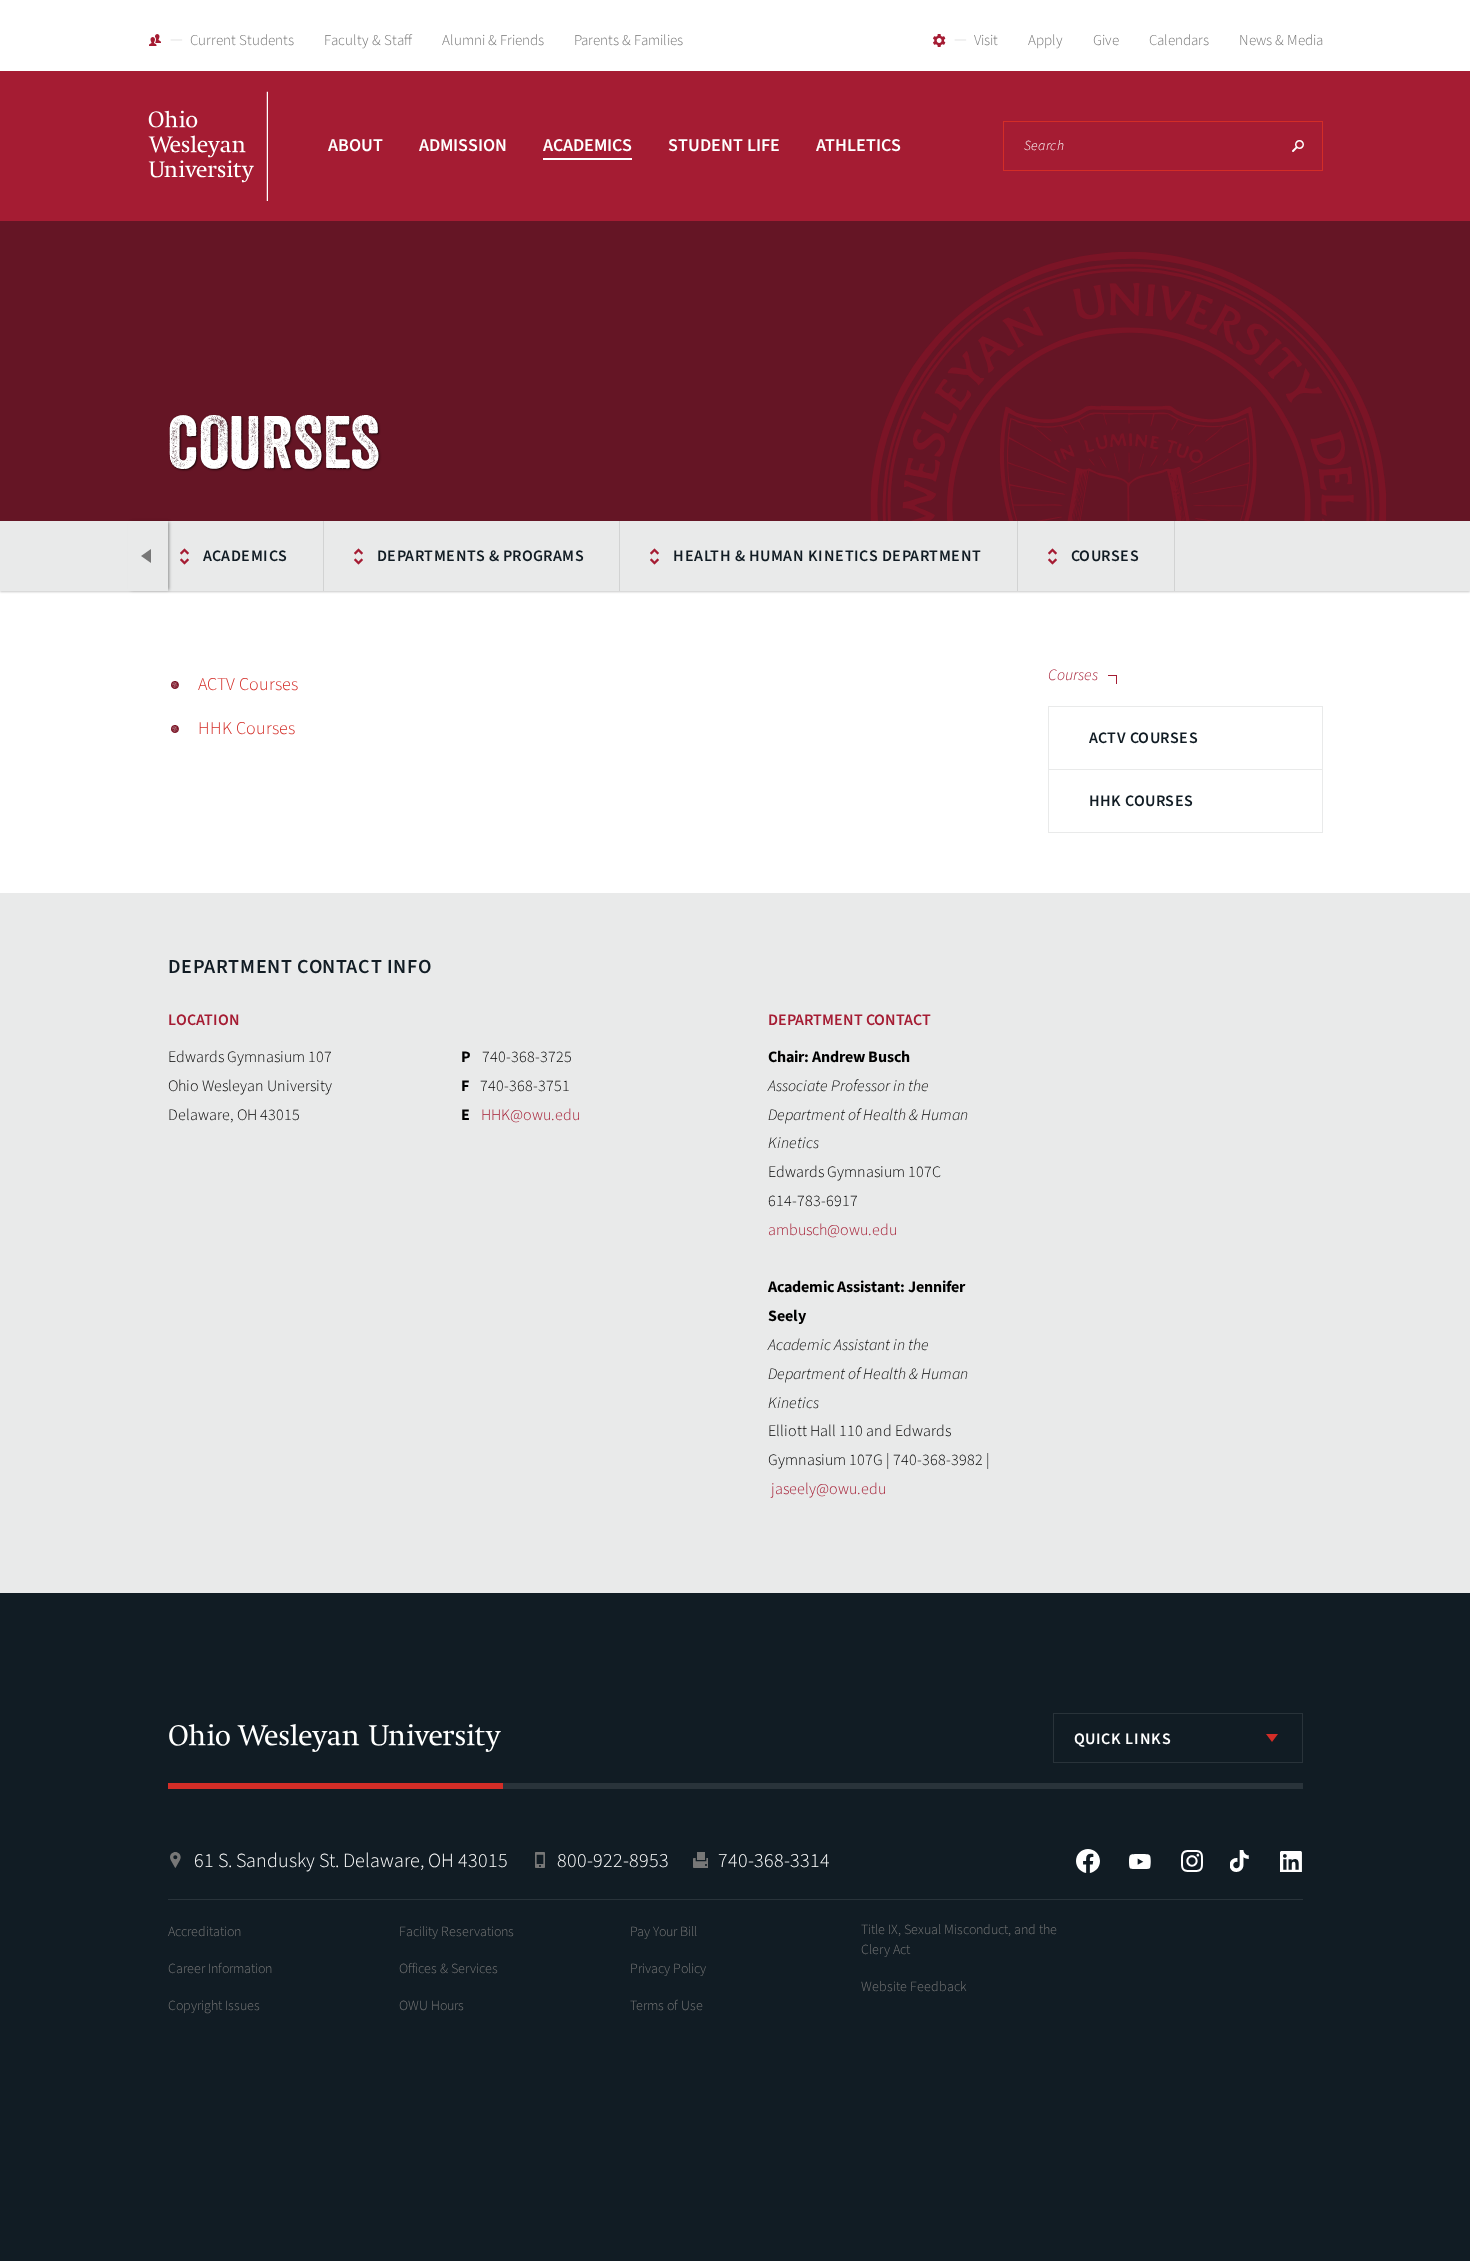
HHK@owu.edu (530, 1115)
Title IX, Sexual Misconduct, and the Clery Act (959, 1940)
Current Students (242, 40)
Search (1298, 146)
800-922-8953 (613, 1861)
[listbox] (1178, 1738)
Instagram (1192, 1861)
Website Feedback (914, 1987)
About (355, 145)
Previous (148, 556)
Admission (463, 145)
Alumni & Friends (493, 40)
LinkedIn (1291, 1861)
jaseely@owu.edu (828, 1489)
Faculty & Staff (368, 40)
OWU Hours (431, 2006)
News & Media (1281, 40)
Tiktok (1239, 1861)
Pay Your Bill (663, 1932)
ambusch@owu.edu (832, 1230)
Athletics (858, 145)
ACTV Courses (1144, 738)
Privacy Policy (668, 1969)
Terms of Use (666, 2006)
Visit (986, 40)
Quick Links (1123, 1739)
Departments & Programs (481, 556)
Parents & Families (628, 40)
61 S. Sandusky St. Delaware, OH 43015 (351, 1861)
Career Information (220, 1969)
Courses (1105, 556)
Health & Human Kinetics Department (827, 556)
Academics (587, 145)
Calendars (1179, 40)
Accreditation (204, 1932)
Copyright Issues (214, 2006)
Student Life (724, 145)
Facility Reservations (456, 1932)
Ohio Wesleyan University (208, 168)
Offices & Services (448, 1969)
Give (1106, 40)
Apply (1045, 40)
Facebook (1088, 1861)
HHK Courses (1141, 801)
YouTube (1140, 1861)
